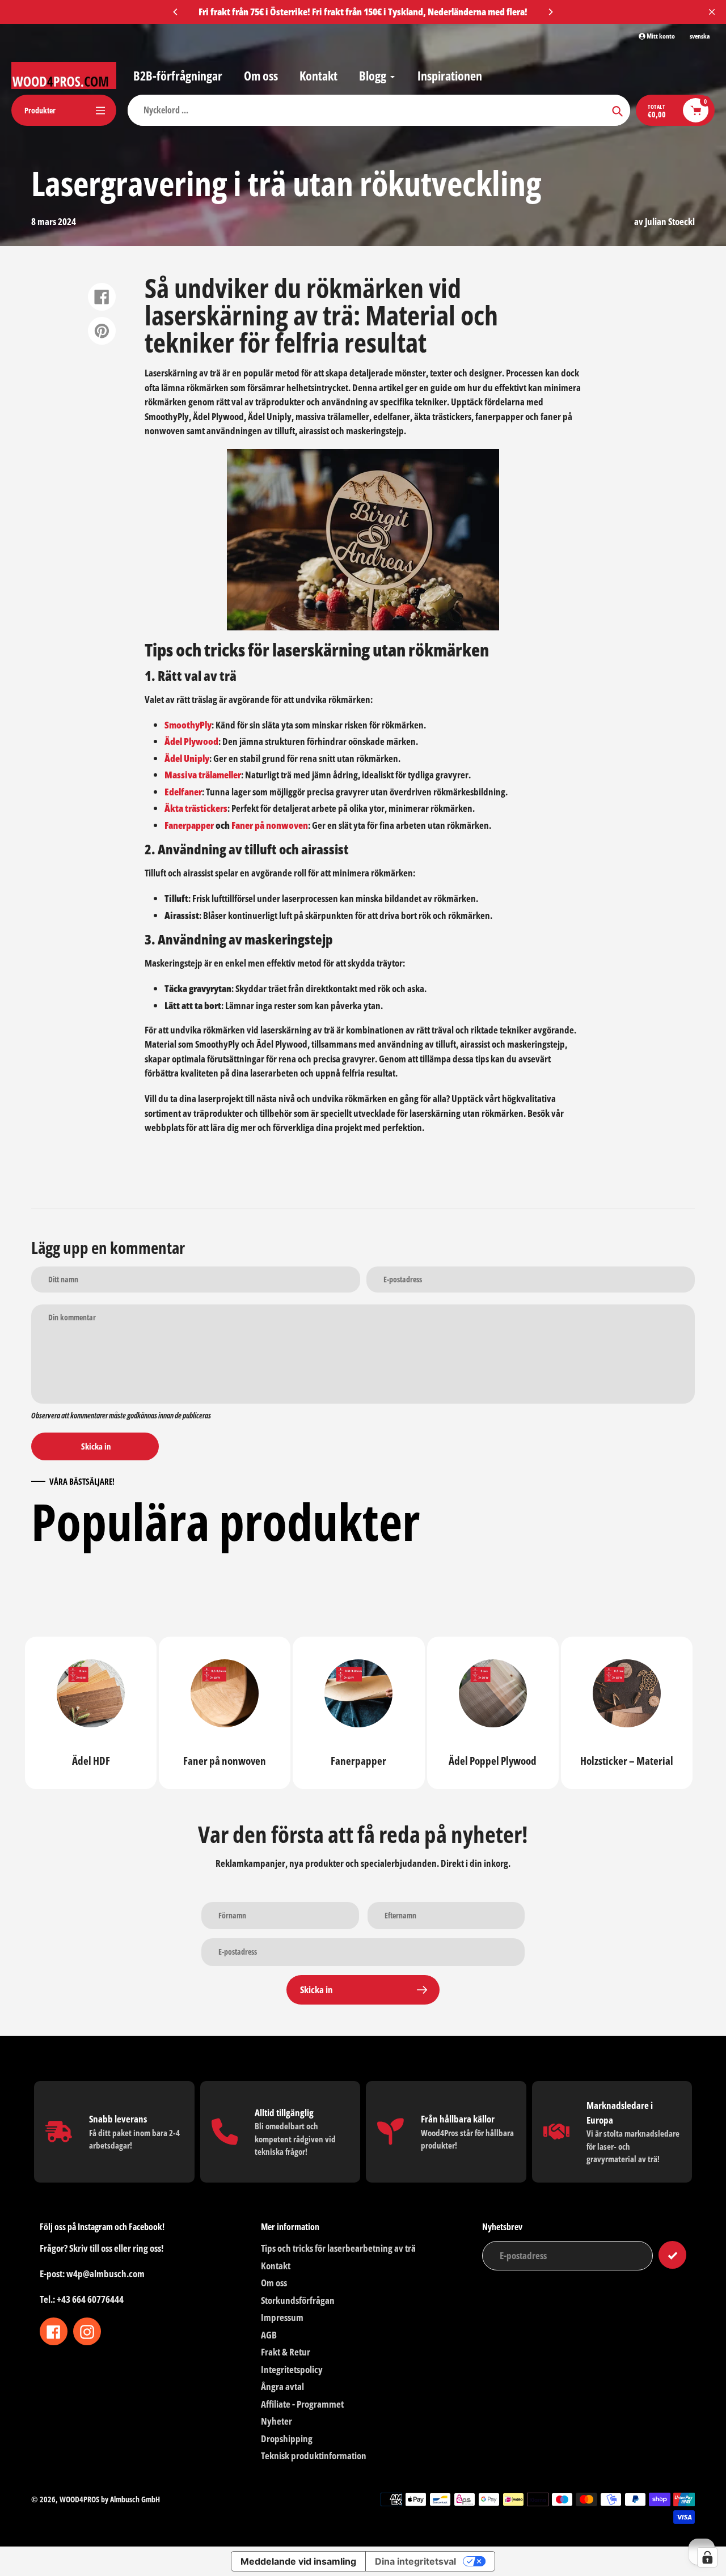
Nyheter (277, 2421)
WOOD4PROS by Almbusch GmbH (110, 2499)
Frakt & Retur (286, 2352)
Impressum (282, 2317)
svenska (700, 36)
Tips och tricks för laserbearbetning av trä (338, 2248)
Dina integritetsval (415, 2561)
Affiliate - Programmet (302, 2404)
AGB (269, 2335)
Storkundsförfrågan (298, 2300)
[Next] (550, 12)
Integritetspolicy (292, 2369)
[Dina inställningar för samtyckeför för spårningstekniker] (707, 2557)
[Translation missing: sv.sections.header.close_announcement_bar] (712, 12)
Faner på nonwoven (270, 825)
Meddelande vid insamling (298, 2561)
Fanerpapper (189, 825)
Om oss (274, 2283)
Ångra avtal (282, 2386)
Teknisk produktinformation (314, 2456)
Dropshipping (287, 2439)
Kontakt (276, 2266)
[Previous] (176, 12)
